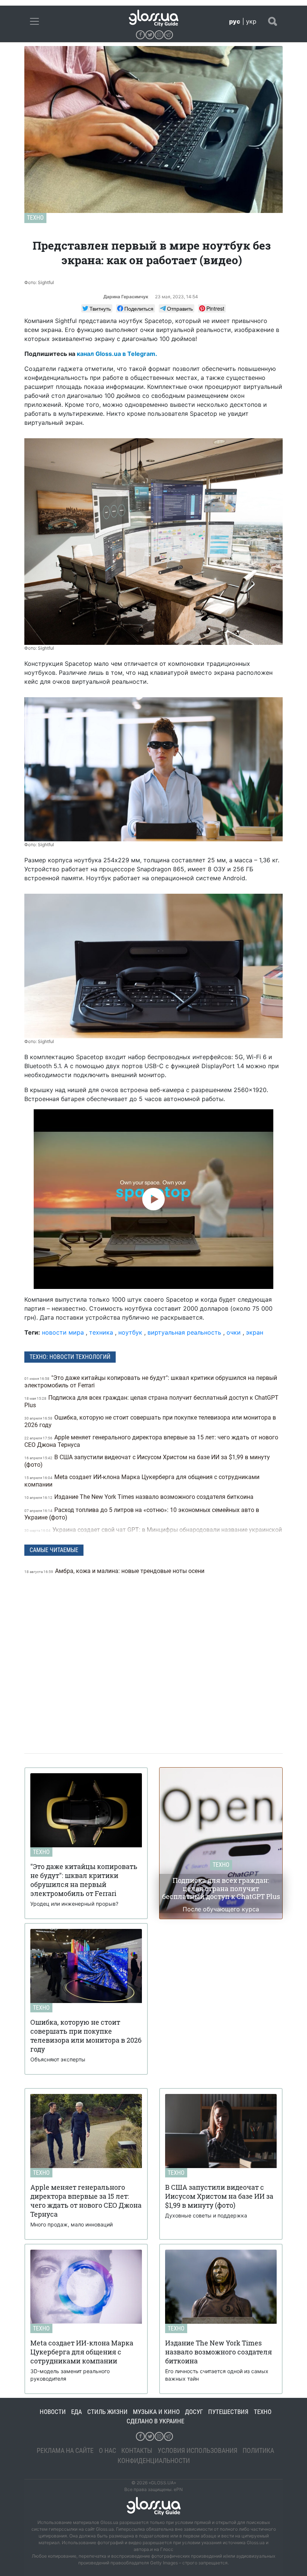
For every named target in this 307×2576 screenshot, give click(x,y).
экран (255, 1332)
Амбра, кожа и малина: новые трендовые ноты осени (115, 1571)
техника (101, 1332)
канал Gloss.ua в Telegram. (117, 354)
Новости (53, 2412)
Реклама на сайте (65, 2450)
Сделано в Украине (155, 2421)
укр (251, 21)
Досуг (194, 2412)
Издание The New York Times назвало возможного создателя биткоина (140, 1497)
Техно (35, 218)
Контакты (137, 2450)
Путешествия (228, 2412)
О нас (107, 2450)
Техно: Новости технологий (70, 1357)
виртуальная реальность (184, 1332)
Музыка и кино (156, 2412)
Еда (77, 2412)
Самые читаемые (54, 1550)
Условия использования (197, 2450)
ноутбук (130, 1332)
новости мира (63, 1332)
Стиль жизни (107, 2412)
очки (234, 1332)
